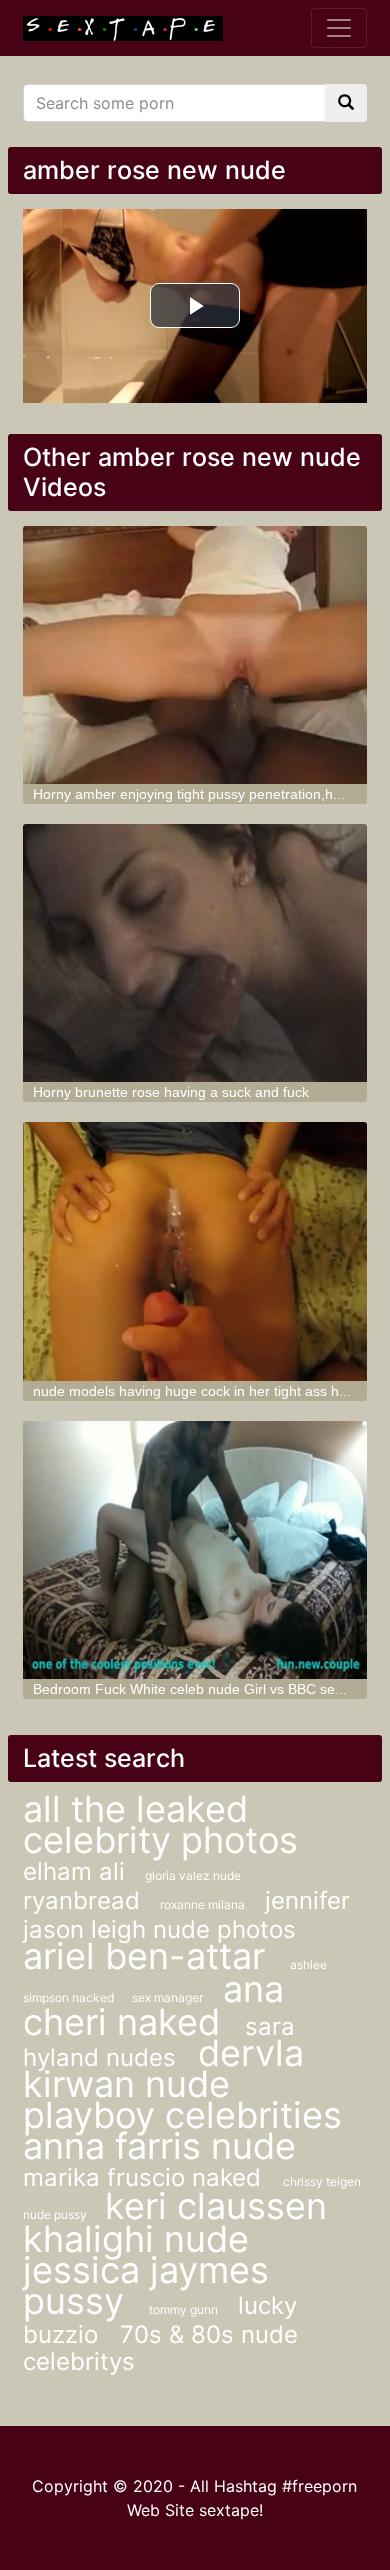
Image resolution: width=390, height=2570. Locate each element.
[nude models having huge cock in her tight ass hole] (195, 1251)
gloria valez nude (193, 1875)
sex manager (167, 1997)
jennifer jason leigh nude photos (186, 1915)
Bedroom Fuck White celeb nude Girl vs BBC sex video (206, 1689)
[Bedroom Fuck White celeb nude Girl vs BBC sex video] (195, 1550)
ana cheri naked (153, 2005)
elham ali (74, 1871)
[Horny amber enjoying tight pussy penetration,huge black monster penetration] (195, 655)
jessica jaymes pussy (146, 2285)
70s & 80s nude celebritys (160, 2348)
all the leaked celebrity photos (160, 1824)
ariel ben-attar (149, 1956)
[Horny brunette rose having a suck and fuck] (195, 953)
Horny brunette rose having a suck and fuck (171, 1092)
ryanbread (81, 1900)
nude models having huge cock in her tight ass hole (195, 1391)
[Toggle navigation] (339, 28)
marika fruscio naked (145, 2177)
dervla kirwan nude (163, 2068)
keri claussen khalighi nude (175, 2222)
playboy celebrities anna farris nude (182, 2130)
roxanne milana (202, 1904)
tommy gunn (183, 2309)
